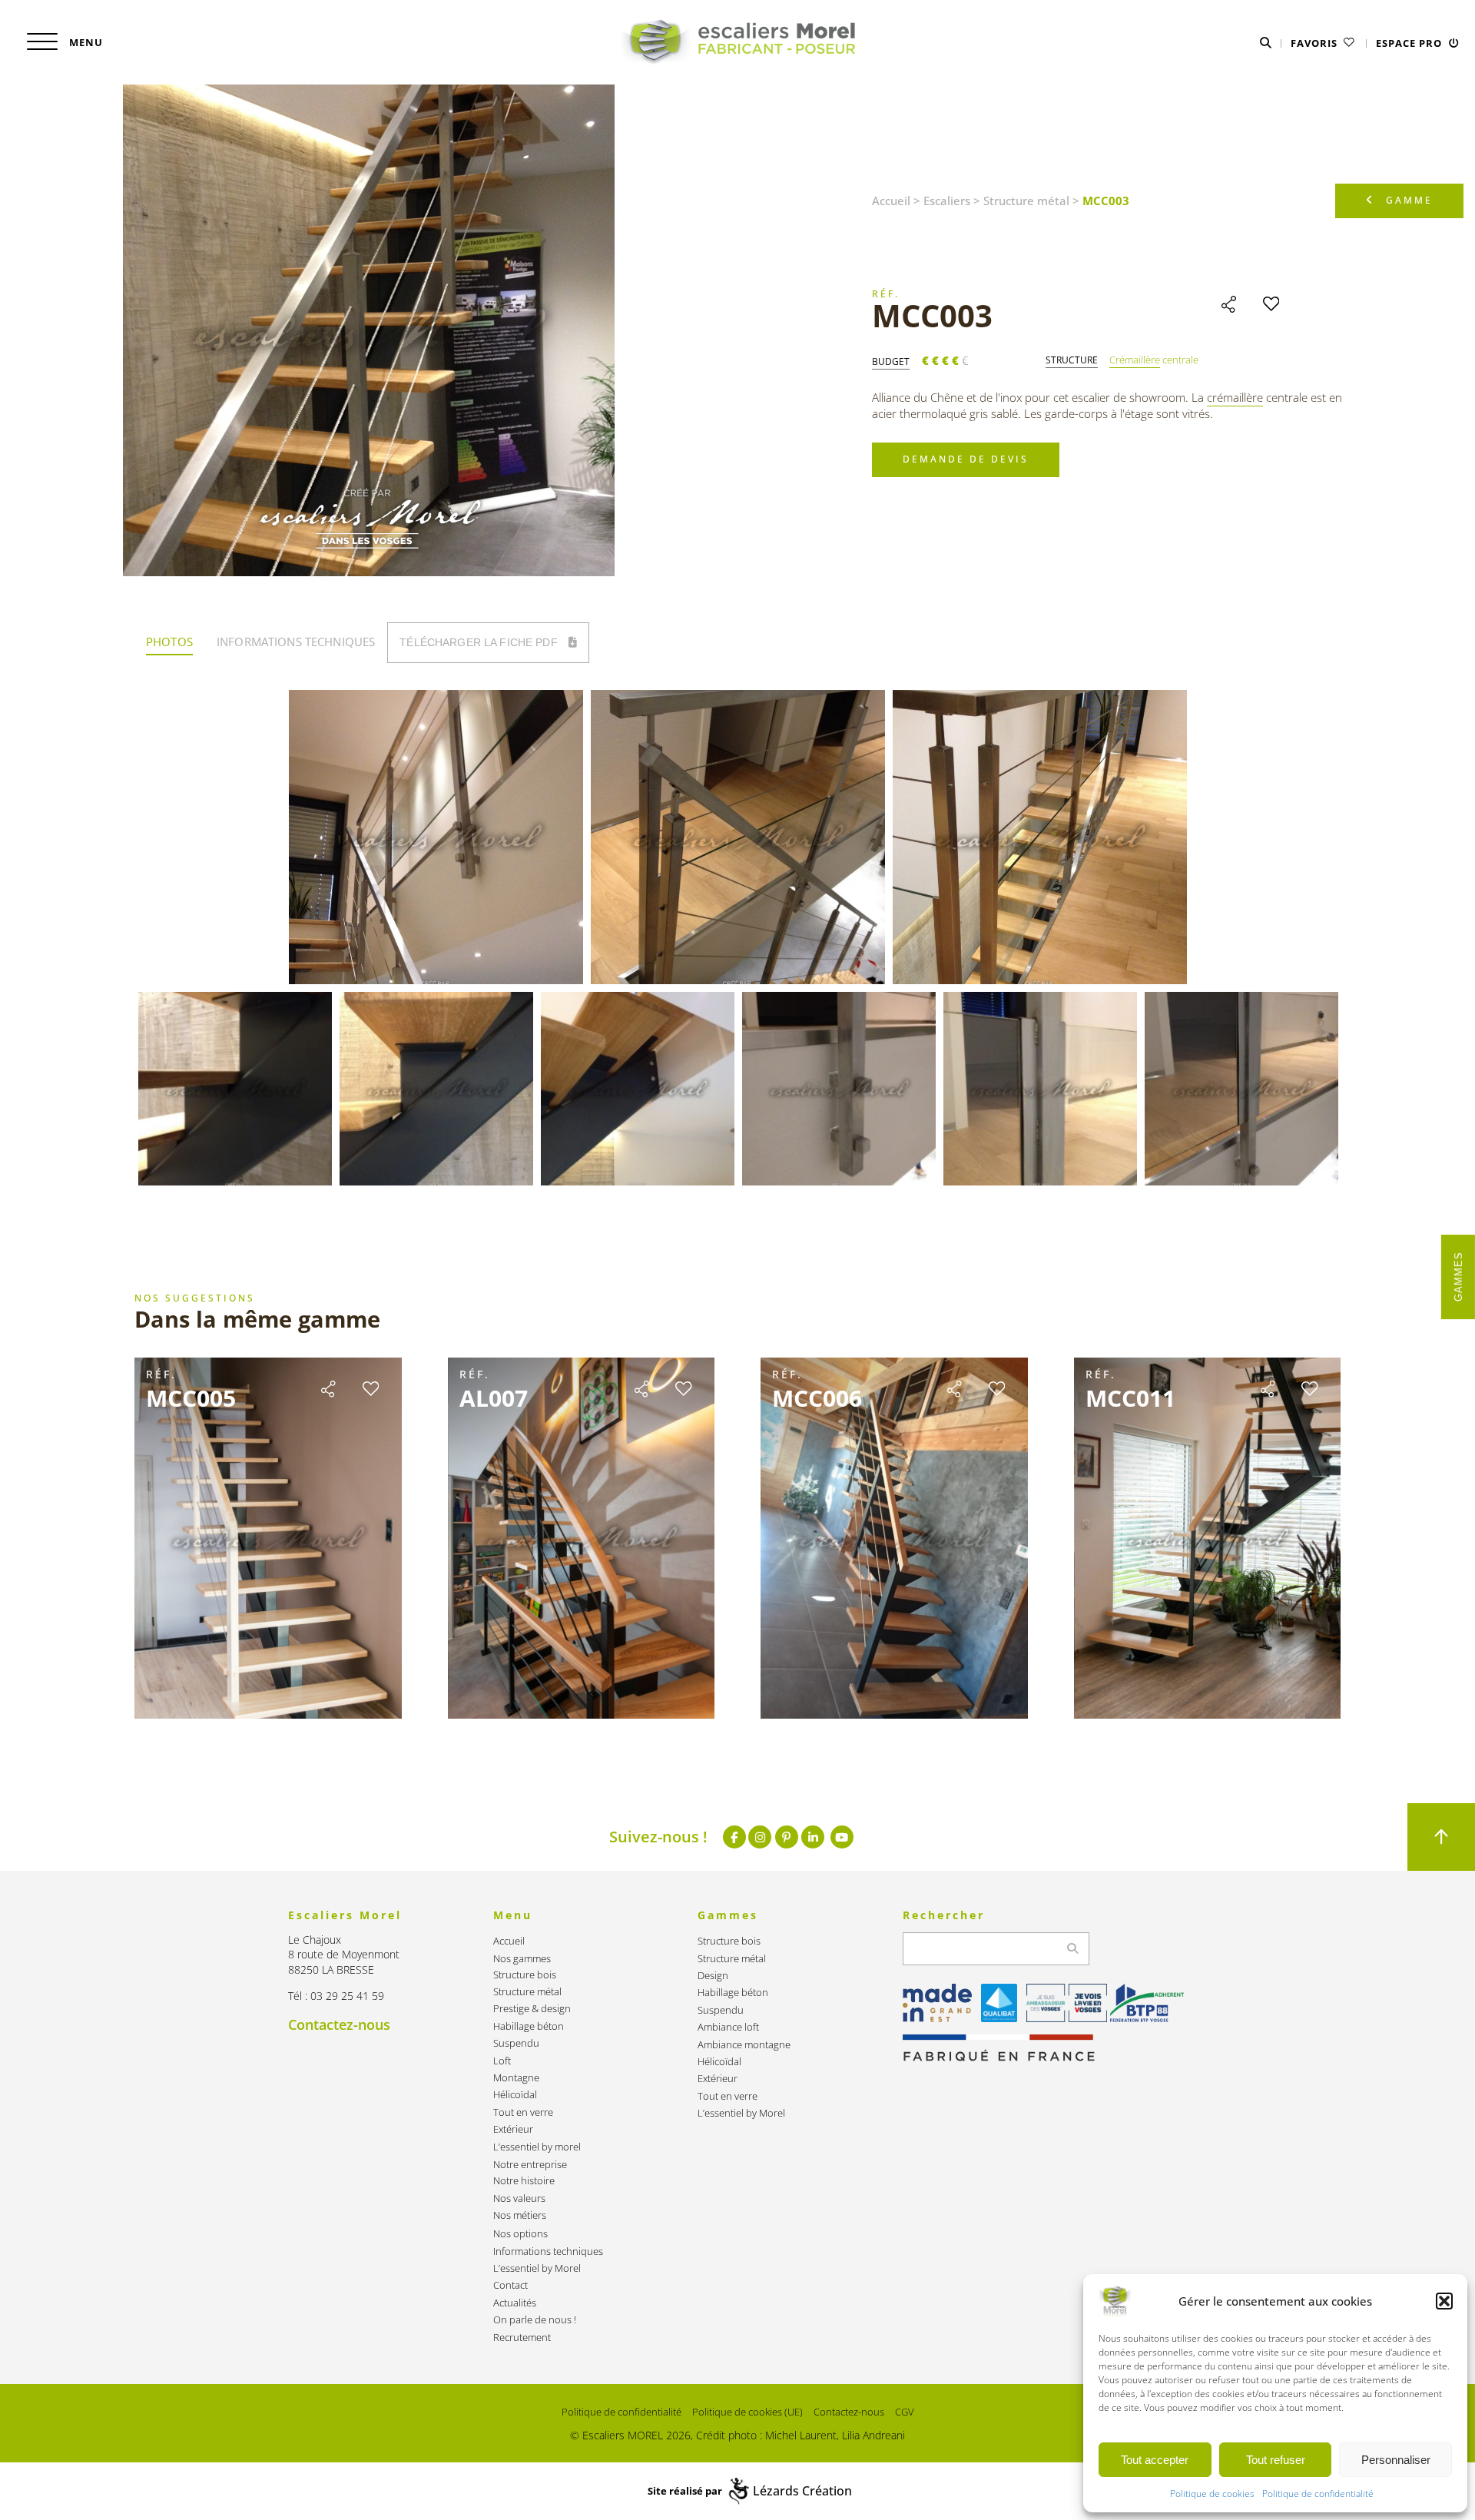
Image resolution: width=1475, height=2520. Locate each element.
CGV (905, 2412)
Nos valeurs (519, 2198)
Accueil (891, 201)
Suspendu (516, 2043)
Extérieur (513, 2129)
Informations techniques (548, 2251)
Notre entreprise (530, 2165)
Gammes (1458, 1277)
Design (713, 1976)
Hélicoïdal (515, 2095)
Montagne (516, 2078)
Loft (502, 2061)
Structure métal (1026, 201)
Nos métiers (520, 2215)
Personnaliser (1396, 2460)
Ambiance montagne (744, 2045)
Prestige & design (532, 2009)
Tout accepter (1155, 2460)
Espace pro (1410, 43)
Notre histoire (524, 2181)
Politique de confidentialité (1318, 2493)
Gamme (1409, 200)
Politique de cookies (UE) (747, 2412)
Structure (1072, 360)
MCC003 (932, 315)
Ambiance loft (728, 2027)
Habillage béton (529, 2026)
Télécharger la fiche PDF (480, 642)
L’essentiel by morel (537, 2147)
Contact (510, 2285)
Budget (891, 362)
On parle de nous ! (535, 2320)
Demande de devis (966, 459)
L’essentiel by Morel (537, 2268)
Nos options (520, 2234)
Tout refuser (1276, 2460)
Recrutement (522, 2338)
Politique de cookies (1212, 2493)
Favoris (1316, 43)
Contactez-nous (339, 2024)
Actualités (515, 2303)
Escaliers (947, 201)
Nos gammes (522, 1959)
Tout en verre (523, 2112)
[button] (1444, 2301)
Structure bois (525, 1975)
